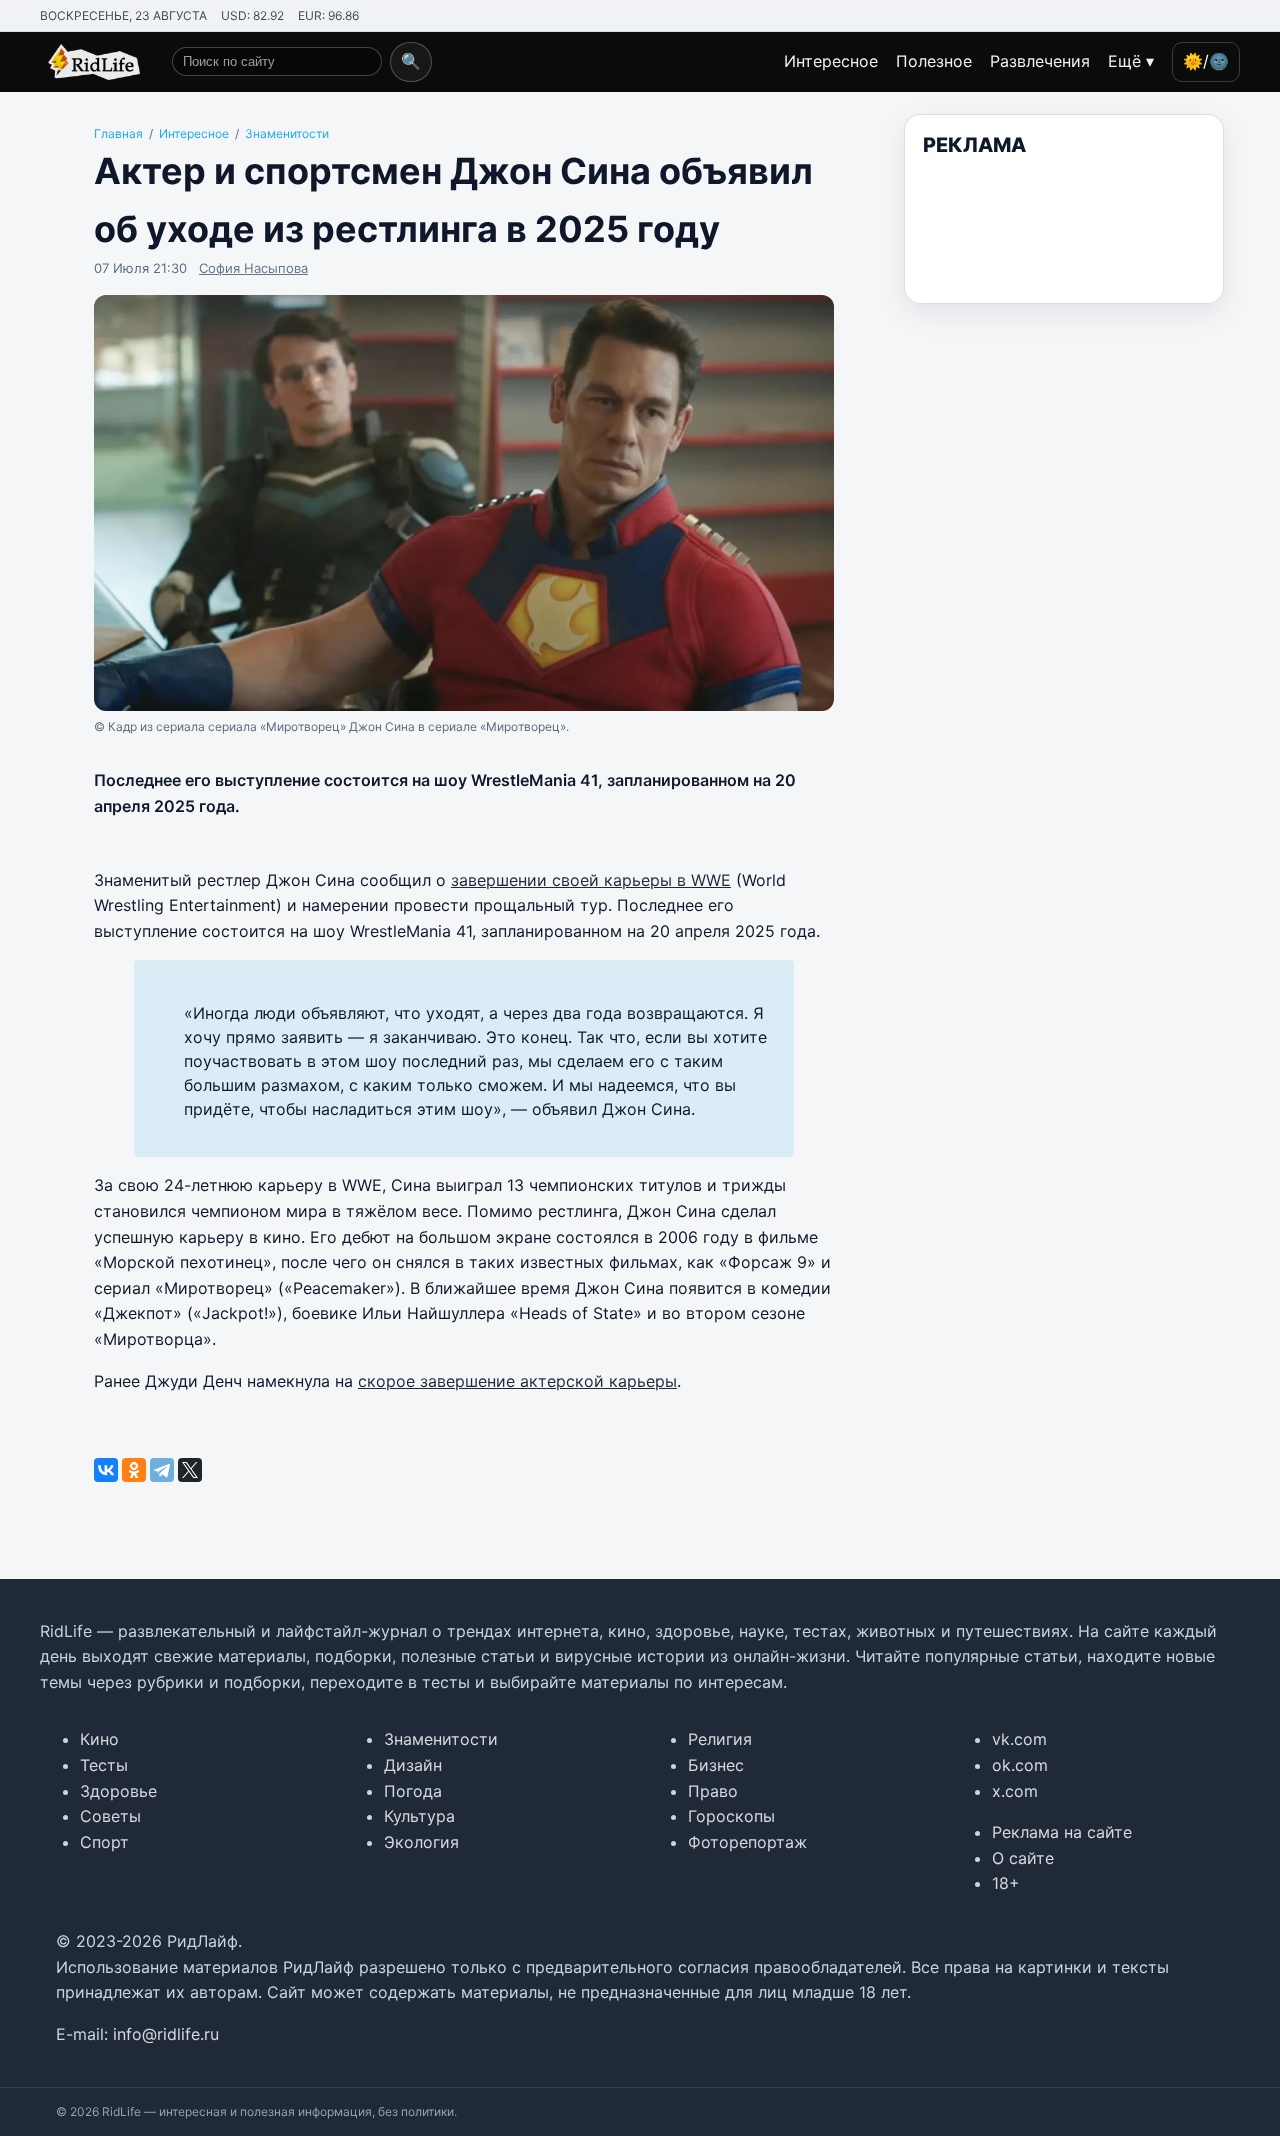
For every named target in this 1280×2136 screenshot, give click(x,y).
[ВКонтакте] (106, 1470)
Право (713, 1791)
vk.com (1019, 1739)
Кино (99, 1739)
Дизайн (413, 1765)
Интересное (831, 61)
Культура (419, 1816)
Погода (413, 1791)
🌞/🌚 (1206, 61)
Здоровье (118, 1791)
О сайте (1023, 1858)
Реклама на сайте (1062, 1832)
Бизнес (716, 1765)
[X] (190, 1470)
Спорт (104, 1842)
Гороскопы (731, 1816)
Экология (421, 1842)
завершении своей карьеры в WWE (591, 880)
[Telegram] (162, 1470)
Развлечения (1040, 61)
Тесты (104, 1765)
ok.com (1020, 1765)
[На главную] (90, 62)
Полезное (934, 61)
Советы (110, 1816)
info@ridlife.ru (166, 2034)
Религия (720, 1739)
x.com (1015, 1791)
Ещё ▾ (1131, 61)
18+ (1006, 1883)
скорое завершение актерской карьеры (517, 1381)
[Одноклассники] (134, 1470)
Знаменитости (441, 1739)
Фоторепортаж (747, 1842)
